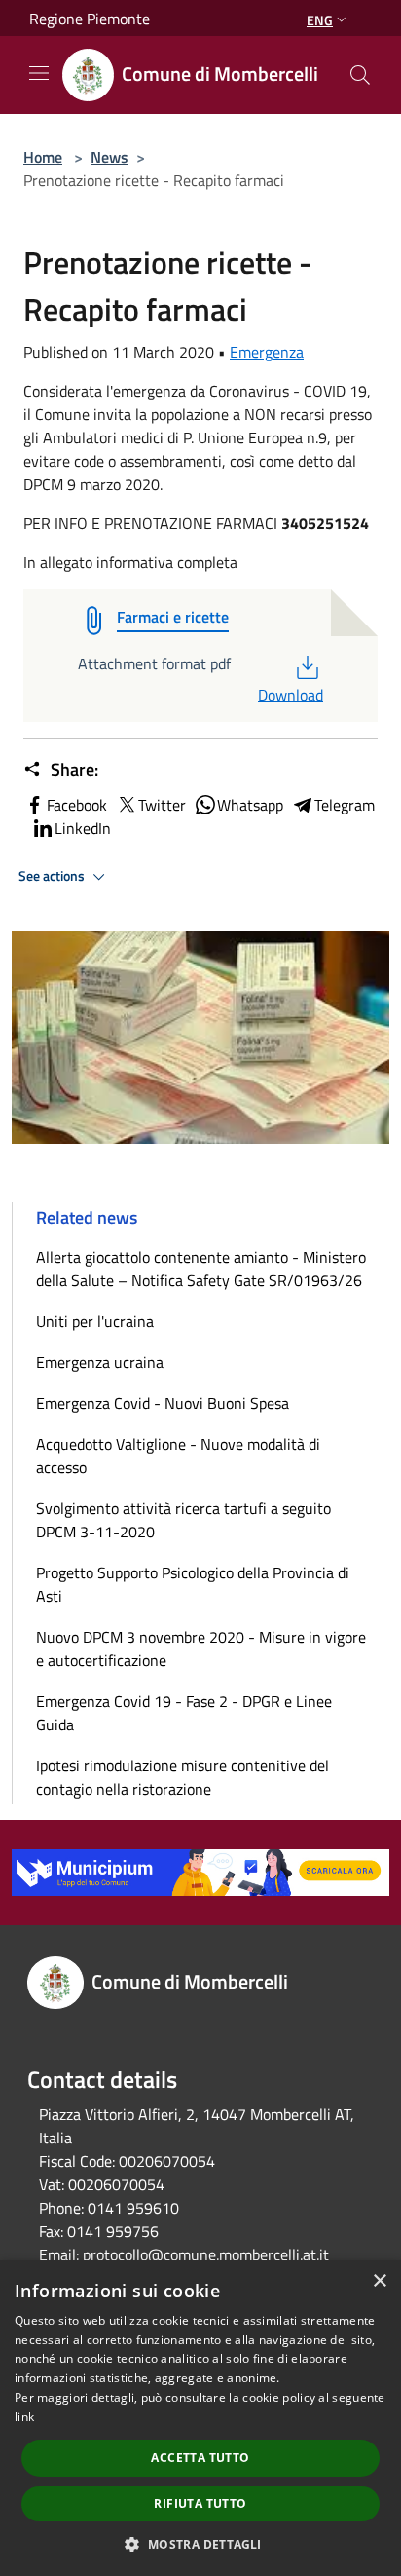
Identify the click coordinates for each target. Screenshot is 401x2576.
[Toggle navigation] (39, 73)
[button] (200, 2544)
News (109, 157)
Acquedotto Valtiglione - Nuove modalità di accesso (178, 1456)
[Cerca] (360, 75)
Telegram (345, 805)
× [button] (379, 2281)
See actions (53, 876)
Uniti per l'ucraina (95, 1321)
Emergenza (267, 352)
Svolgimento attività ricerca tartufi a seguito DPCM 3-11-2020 (183, 1520)
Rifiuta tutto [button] (200, 2503)
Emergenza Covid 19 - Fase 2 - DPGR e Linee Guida (184, 1713)
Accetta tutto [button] (200, 2458)
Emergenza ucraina (100, 1362)
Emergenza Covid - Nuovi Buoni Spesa (163, 1403)
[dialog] (200, 2418)
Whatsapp (250, 805)
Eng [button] (320, 20)
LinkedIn (83, 828)
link (24, 2417)
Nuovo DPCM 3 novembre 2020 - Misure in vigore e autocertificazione (201, 1648)
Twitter (162, 805)
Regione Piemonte (90, 19)
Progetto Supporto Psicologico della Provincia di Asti (193, 1584)
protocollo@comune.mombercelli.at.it (206, 2254)
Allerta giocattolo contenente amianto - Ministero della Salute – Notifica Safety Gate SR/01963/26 (201, 1269)
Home (43, 157)
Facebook (77, 805)
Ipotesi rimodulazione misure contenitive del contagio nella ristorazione (182, 1777)
